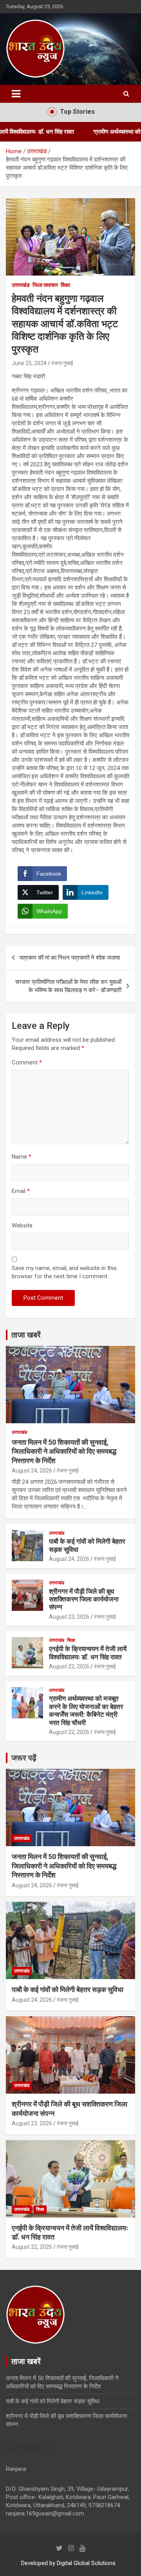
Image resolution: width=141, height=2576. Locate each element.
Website (22, 1225)
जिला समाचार (45, 285)
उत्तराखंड (21, 285)
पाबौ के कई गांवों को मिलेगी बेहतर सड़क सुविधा (68, 1989)
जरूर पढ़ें (24, 1758)
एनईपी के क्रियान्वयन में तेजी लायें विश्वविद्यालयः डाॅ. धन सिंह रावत (88, 1653)
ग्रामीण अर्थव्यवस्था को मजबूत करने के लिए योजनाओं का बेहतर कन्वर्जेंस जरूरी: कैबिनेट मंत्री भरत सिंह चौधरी (86, 1710)
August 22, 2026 (69, 1666)
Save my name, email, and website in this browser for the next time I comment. (64, 1272)
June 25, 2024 (29, 363)
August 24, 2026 (32, 1471)
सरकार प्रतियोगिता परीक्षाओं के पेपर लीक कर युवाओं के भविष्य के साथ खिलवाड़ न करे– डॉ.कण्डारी (68, 986)
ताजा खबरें (26, 1335)
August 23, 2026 (69, 1617)
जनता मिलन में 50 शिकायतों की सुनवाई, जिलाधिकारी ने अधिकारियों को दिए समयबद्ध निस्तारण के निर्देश (64, 1451)
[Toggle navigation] (16, 94)
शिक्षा (65, 285)
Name (22, 1157)
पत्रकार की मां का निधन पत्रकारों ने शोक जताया (70, 958)
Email (21, 1191)
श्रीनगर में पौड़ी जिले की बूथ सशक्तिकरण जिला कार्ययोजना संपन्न (84, 1599)
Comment (27, 1062)
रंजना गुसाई (62, 363)
